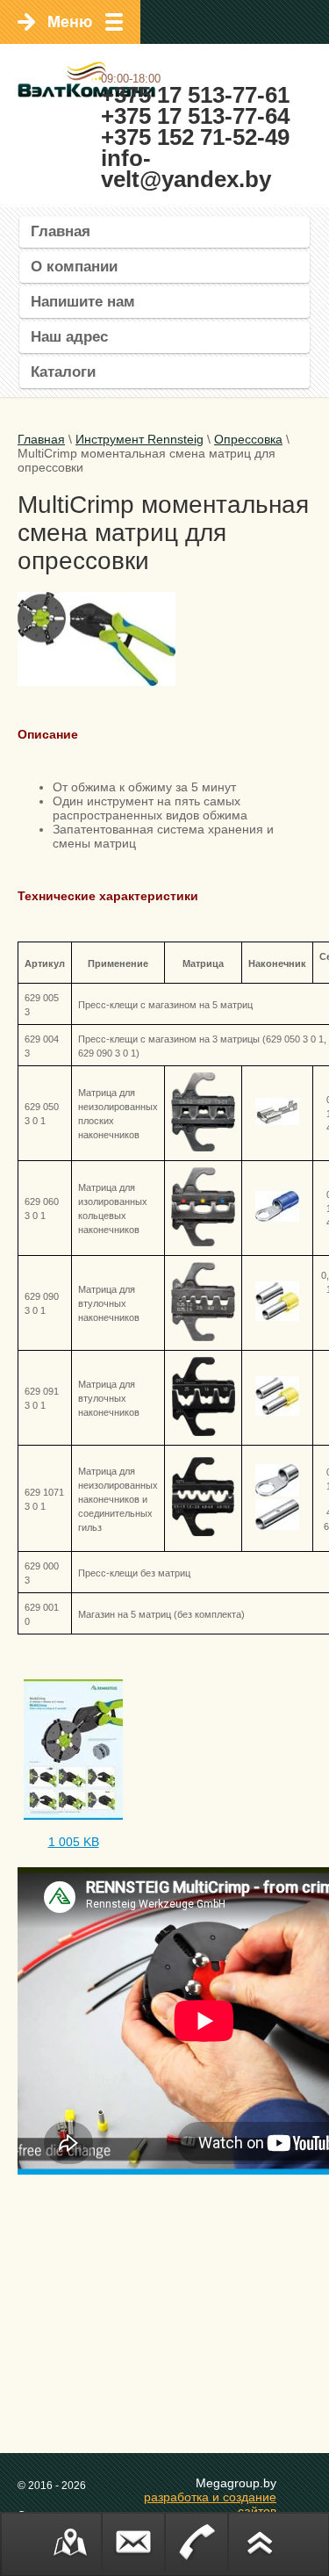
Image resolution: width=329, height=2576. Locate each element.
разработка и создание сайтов (210, 2504)
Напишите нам (83, 302)
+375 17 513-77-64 (195, 116)
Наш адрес (69, 337)
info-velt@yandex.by (186, 169)
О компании (74, 267)
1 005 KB (74, 1842)
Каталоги (63, 372)
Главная (61, 231)
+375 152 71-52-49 (195, 137)
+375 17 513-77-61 (195, 95)
